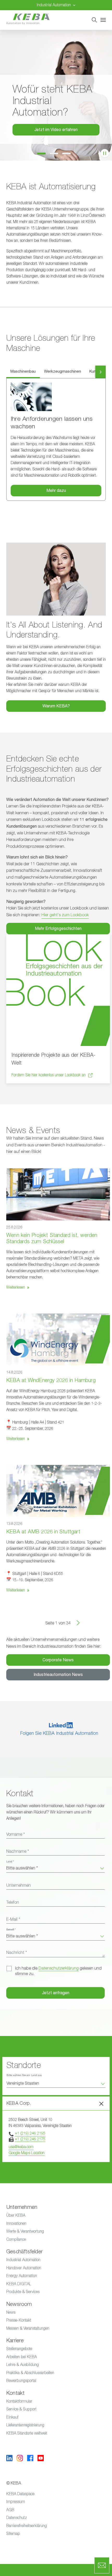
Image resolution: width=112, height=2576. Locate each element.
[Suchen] (94, 20)
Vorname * (15, 1834)
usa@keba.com (21, 2147)
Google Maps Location (27, 2153)
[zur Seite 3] (69, 154)
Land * (10, 1862)
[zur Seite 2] (56, 154)
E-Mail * (13, 1919)
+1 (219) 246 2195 (30, 2133)
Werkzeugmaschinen (63, 371)
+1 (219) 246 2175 (30, 2139)
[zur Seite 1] (43, 154)
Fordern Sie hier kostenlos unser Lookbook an (49, 1075)
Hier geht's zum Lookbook (65, 915)
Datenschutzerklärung (59, 1968)
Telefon (13, 1902)
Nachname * (18, 1851)
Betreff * (11, 1930)
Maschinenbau (23, 371)
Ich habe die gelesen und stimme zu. (58, 1971)
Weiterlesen (16, 1287)
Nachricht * (17, 1953)
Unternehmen (18, 1885)
